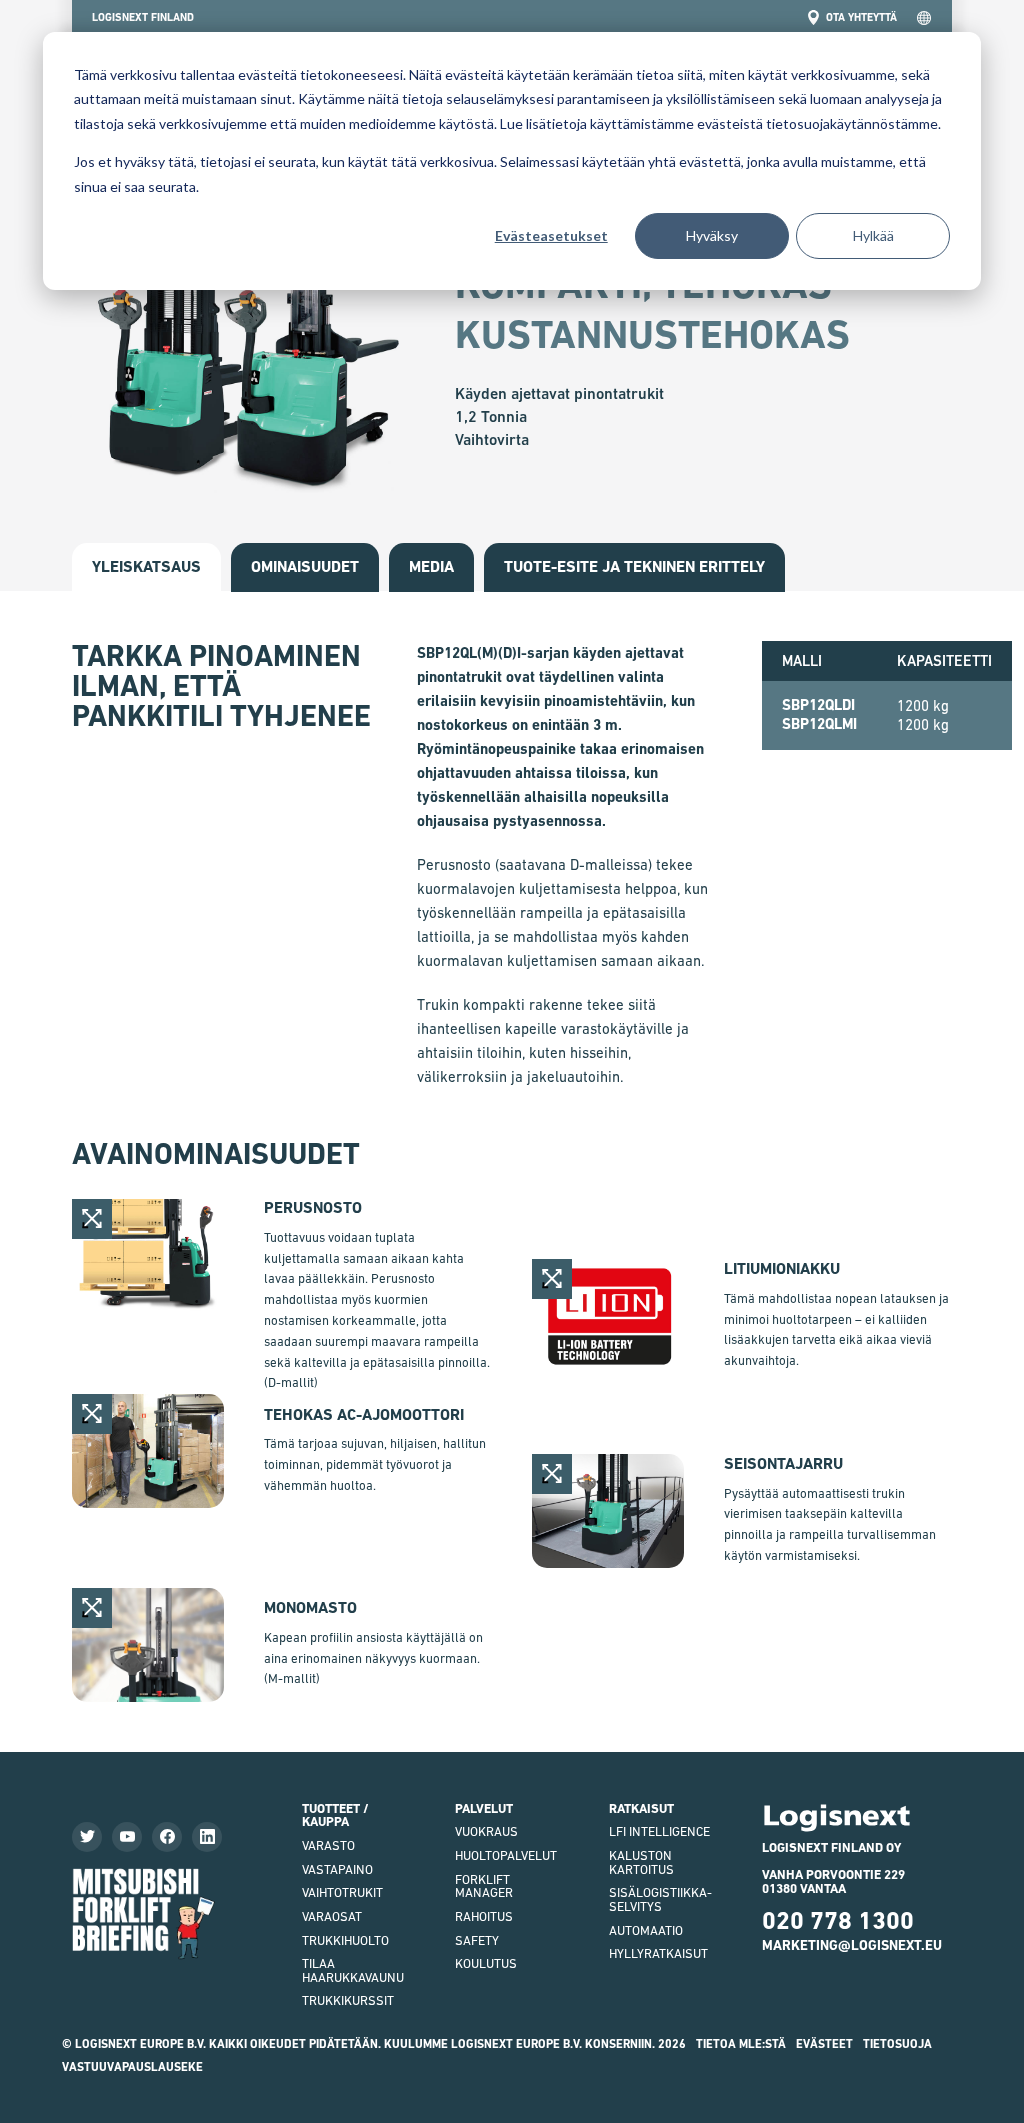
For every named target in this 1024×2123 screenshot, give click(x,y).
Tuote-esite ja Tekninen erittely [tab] (634, 566)
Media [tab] (431, 566)
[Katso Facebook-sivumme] (167, 1837)
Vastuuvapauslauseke (132, 2067)
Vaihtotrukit (342, 1892)
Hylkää (873, 235)
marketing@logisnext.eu (852, 1945)
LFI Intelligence (659, 1831)
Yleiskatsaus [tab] (146, 566)
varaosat (332, 1916)
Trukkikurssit (348, 2000)
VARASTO (328, 1845)
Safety (477, 1940)
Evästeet (824, 2044)
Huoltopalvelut (506, 1855)
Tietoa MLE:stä (741, 2044)
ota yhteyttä (861, 17)
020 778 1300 (838, 1920)
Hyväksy (712, 235)
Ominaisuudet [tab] (305, 566)
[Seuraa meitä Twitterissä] (87, 1837)
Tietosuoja (897, 2044)
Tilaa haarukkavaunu (353, 1970)
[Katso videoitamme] (127, 1837)
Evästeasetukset (551, 235)
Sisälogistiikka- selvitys (660, 1899)
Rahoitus (484, 1916)
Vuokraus (486, 1831)
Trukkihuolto (345, 1940)
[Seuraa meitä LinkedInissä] (207, 1837)
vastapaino (337, 1869)
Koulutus (486, 1963)
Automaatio (646, 1930)
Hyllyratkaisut (658, 1953)
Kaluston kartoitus (641, 1862)
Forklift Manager (484, 1886)
